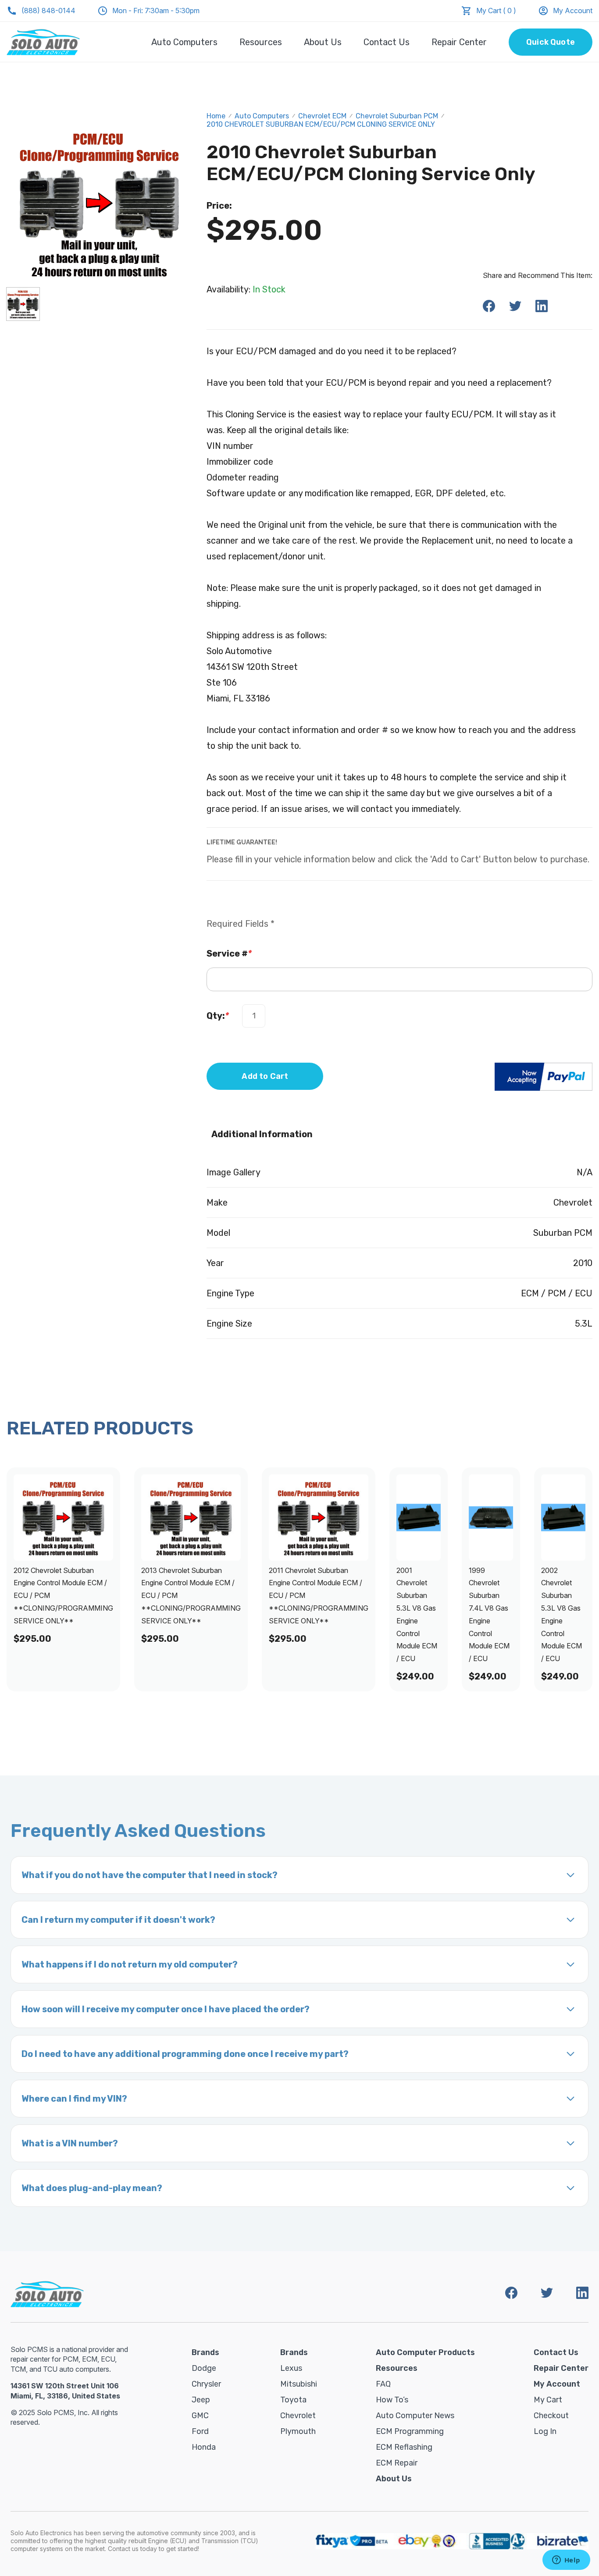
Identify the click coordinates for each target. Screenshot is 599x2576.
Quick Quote (551, 42)
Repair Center (459, 42)
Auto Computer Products (425, 2352)
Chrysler (206, 2384)
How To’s (392, 2400)
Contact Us (387, 42)
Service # (229, 954)
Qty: (218, 1016)
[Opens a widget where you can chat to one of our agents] (566, 2561)
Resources (261, 42)
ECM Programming (410, 2431)
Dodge (204, 2368)
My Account (573, 11)
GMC (200, 2416)
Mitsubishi (299, 2384)
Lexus (291, 2368)
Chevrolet (298, 2416)
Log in (545, 2431)
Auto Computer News (415, 2416)
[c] (23, 304)
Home (216, 116)
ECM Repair (397, 2463)
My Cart (548, 2400)
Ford (200, 2431)
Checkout (551, 2416)
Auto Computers (184, 42)
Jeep (201, 2400)
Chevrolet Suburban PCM (397, 116)
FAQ (383, 2384)
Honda (204, 2447)
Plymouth (298, 2431)
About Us (323, 42)
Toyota (293, 2400)
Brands (205, 2352)
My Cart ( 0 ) (496, 11)
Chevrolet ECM (322, 116)
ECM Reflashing (404, 2447)
